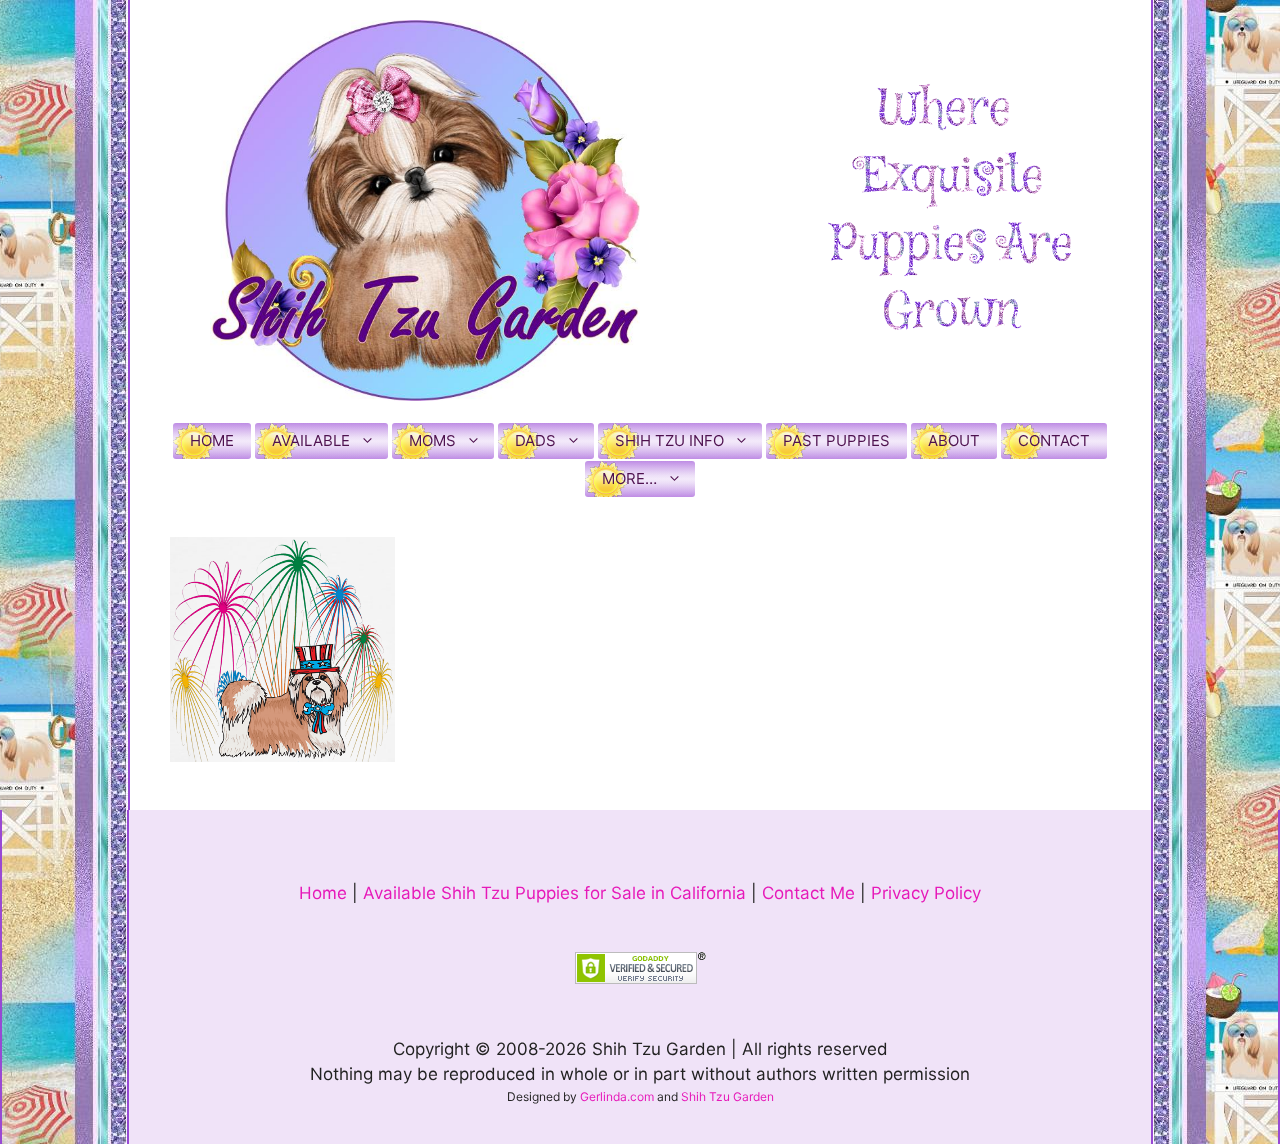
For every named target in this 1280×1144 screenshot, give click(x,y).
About (954, 440)
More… (629, 478)
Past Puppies (836, 440)
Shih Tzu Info (669, 440)
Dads (535, 440)
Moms (432, 440)
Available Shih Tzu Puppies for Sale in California (554, 893)
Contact (1054, 440)
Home (212, 440)
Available (311, 440)
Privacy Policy (926, 893)
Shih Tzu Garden (727, 1096)
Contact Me (808, 893)
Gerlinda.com (617, 1096)
